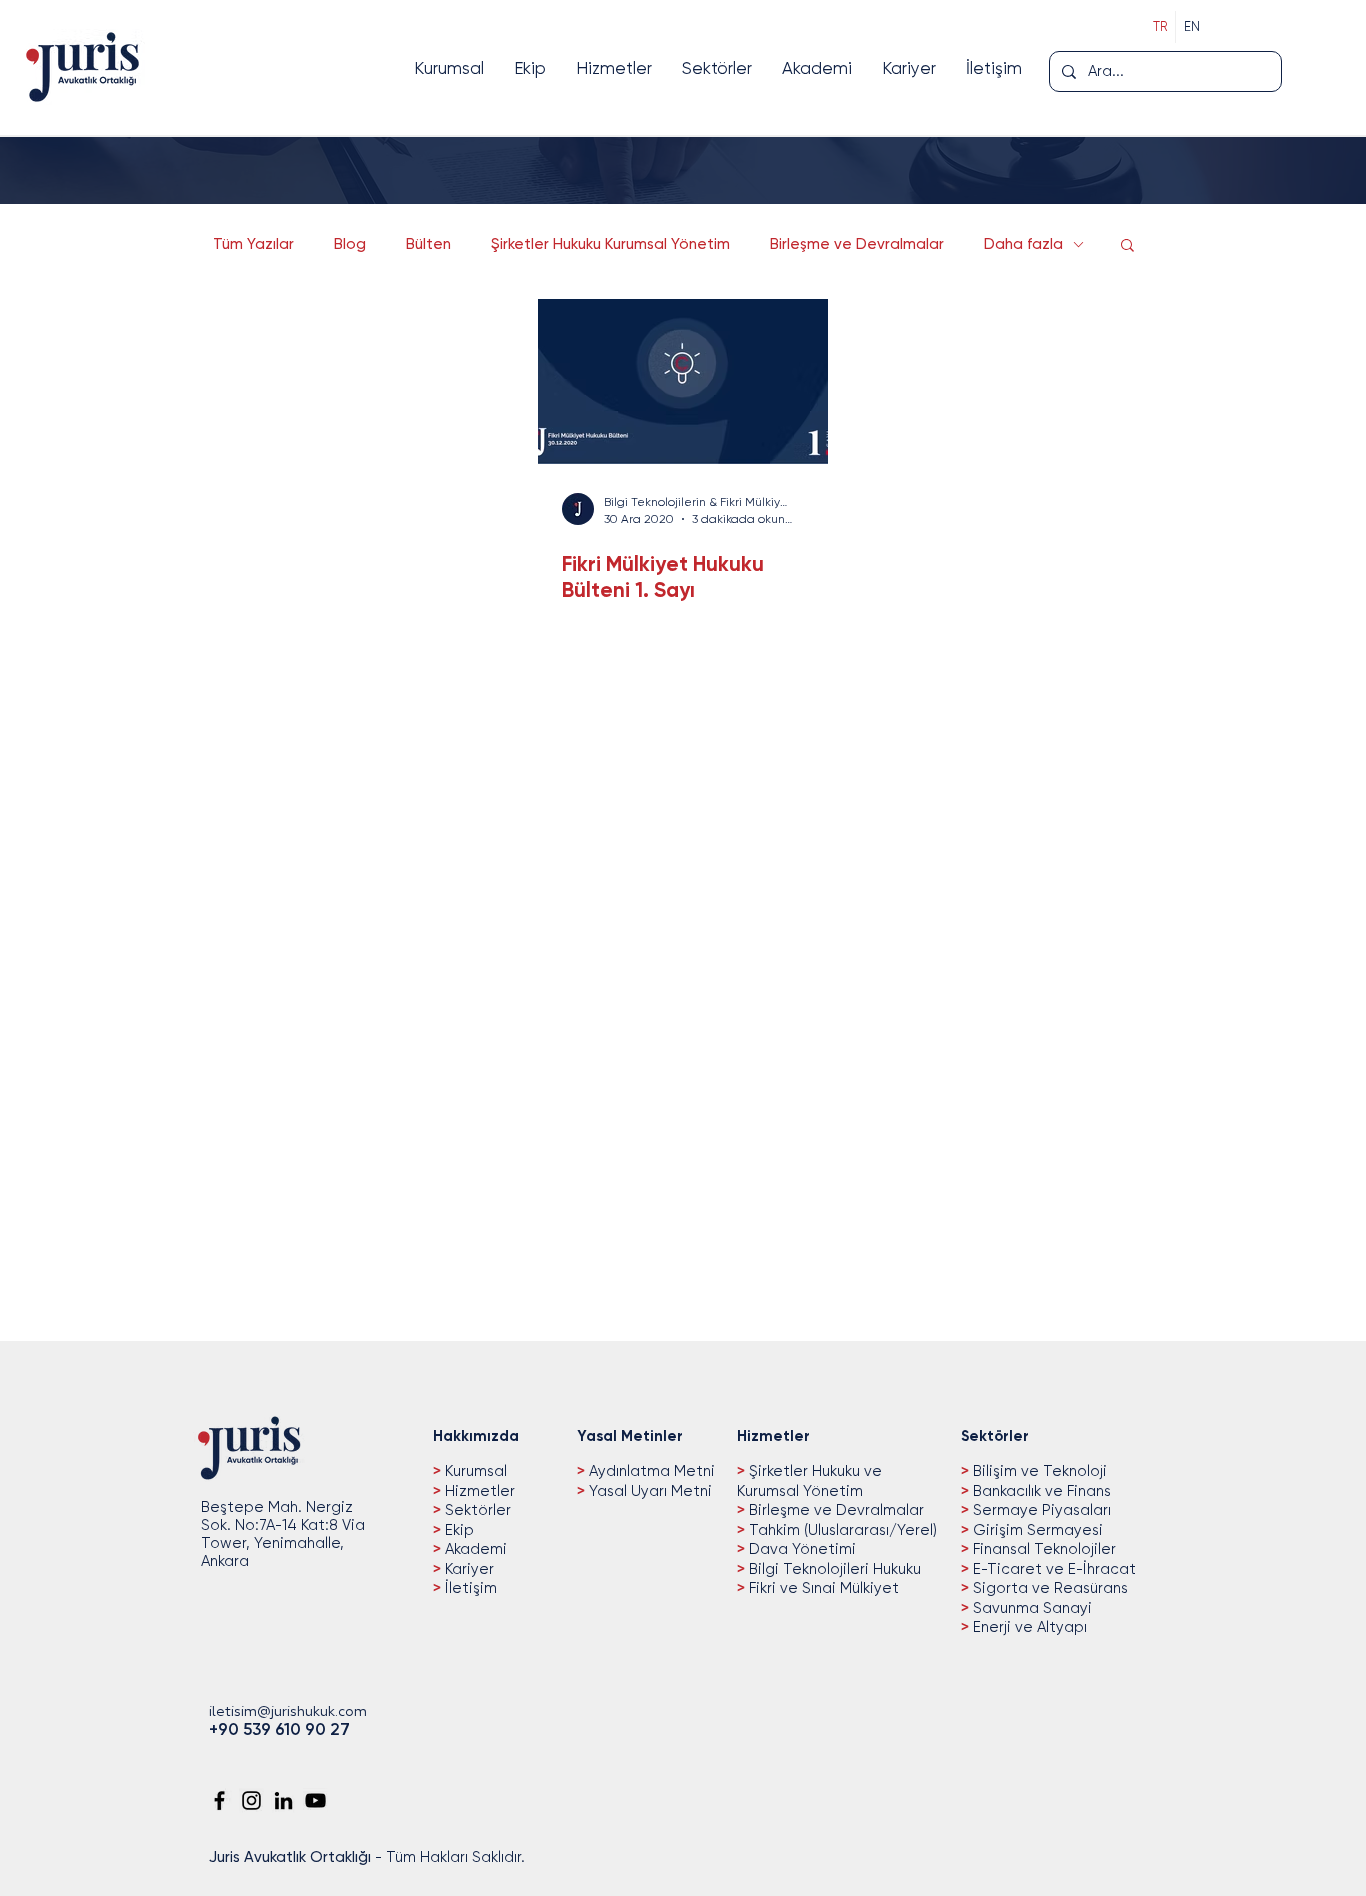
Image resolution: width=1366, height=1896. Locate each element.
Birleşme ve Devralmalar (857, 244)
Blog (350, 244)
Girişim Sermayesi (1036, 1530)
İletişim (469, 1588)
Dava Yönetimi (800, 1549)
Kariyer (467, 1569)
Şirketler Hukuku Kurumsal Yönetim (610, 244)
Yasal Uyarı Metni (650, 1491)
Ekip (457, 1530)
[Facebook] (219, 1800)
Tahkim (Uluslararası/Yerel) (841, 1530)
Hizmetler (478, 1491)
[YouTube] (315, 1800)
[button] (1127, 246)
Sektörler (476, 1510)
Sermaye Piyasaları (1040, 1510)
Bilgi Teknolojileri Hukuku (833, 1569)
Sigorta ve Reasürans (1048, 1588)
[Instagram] (251, 1800)
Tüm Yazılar (253, 244)
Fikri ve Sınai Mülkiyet (822, 1588)
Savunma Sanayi (1030, 1608)
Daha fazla (1023, 244)
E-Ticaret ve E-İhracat (1052, 1569)
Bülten (428, 244)
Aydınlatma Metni (652, 1471)
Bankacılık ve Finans (1040, 1491)
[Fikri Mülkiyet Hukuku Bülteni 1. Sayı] (683, 381)
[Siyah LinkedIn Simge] (283, 1800)
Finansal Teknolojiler (1042, 1549)
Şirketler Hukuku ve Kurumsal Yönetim (809, 1481)
